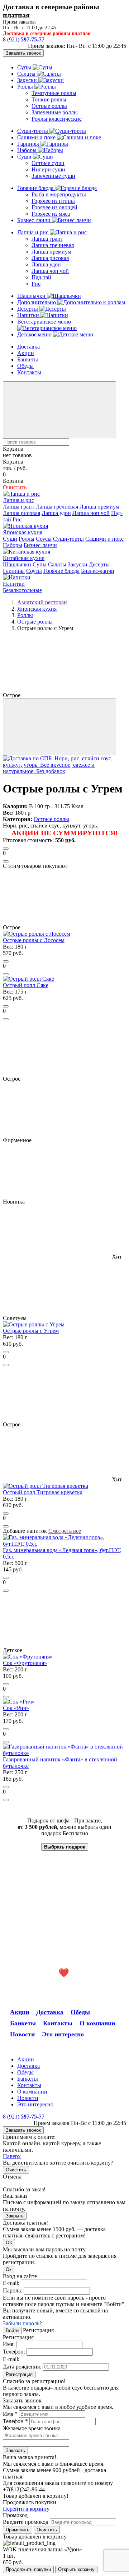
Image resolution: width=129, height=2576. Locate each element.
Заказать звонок (23, 53)
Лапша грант (47, 239)
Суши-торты (33, 131)
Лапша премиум (51, 252)
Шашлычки (32, 296)
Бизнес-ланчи (35, 220)
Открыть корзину (76, 2569)
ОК (9, 2243)
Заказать (15, 2450)
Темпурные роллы (54, 93)
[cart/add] (6, 849)
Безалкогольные (22, 590)
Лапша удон (46, 264)
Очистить (16, 2170)
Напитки (29, 315)
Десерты (28, 309)
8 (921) (24, 39)
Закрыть (15, 2216)
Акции (26, 353)
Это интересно (63, 2034)
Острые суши (48, 163)
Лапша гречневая (53, 245)
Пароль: (13, 2290)
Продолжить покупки (28, 2569)
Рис (36, 284)
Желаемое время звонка (32, 2428)
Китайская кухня (24, 558)
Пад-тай (41, 277)
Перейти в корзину (26, 2509)
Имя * (10, 2414)
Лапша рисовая (50, 258)
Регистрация (19, 2374)
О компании (97, 2023)
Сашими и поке (37, 137)
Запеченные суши (53, 176)
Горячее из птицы (53, 201)
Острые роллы (49, 106)
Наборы (28, 150)
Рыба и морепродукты (59, 194)
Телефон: (14, 2352)
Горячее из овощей (54, 207)
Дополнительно (37, 302)
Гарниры (29, 144)
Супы (25, 67)
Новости (22, 2034)
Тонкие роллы (49, 99)
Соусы (44, 539)
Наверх (12, 2156)
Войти (12, 2330)
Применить (18, 2530)
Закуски (28, 80)
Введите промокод (26, 2522)
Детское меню (35, 334)
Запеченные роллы (55, 112)
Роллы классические (57, 119)
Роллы (26, 87)
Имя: (9, 2344)
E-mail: (11, 2283)
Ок (9, 2269)
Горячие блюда (36, 188)
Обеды (25, 366)
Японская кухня (23, 532)
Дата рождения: (22, 2367)
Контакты (29, 372)
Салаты (27, 74)
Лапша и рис (34, 232)
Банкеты (28, 359)
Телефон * (15, 2421)
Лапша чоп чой (50, 271)
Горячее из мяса (51, 214)
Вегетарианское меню (44, 322)
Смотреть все (65, 1531)
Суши (25, 157)
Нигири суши (48, 169)
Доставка (28, 347)
